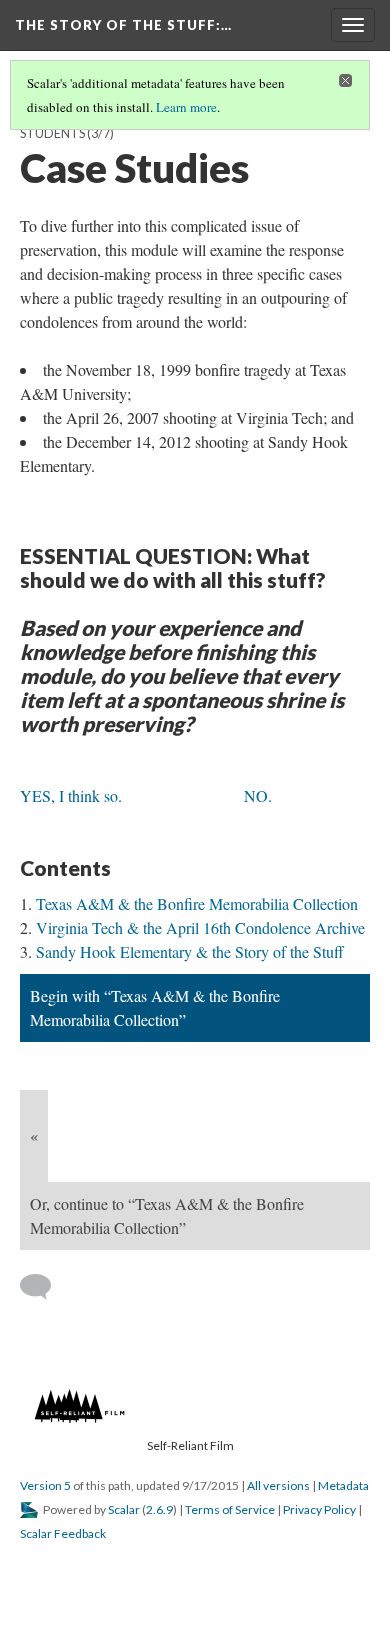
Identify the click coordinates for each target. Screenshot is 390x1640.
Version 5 (45, 1485)
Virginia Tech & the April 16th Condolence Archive (200, 927)
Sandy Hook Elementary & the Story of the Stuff (190, 951)
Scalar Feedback (63, 1533)
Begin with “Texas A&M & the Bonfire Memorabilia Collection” (155, 1007)
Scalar (124, 1509)
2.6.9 (159, 1509)
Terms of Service (230, 1509)
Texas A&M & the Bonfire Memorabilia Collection (197, 903)
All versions (278, 1485)
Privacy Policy (319, 1509)
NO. (258, 795)
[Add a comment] (44, 1287)
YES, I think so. (71, 795)
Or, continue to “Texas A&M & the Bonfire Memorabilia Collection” (167, 1215)
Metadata (343, 1485)
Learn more (186, 107)
